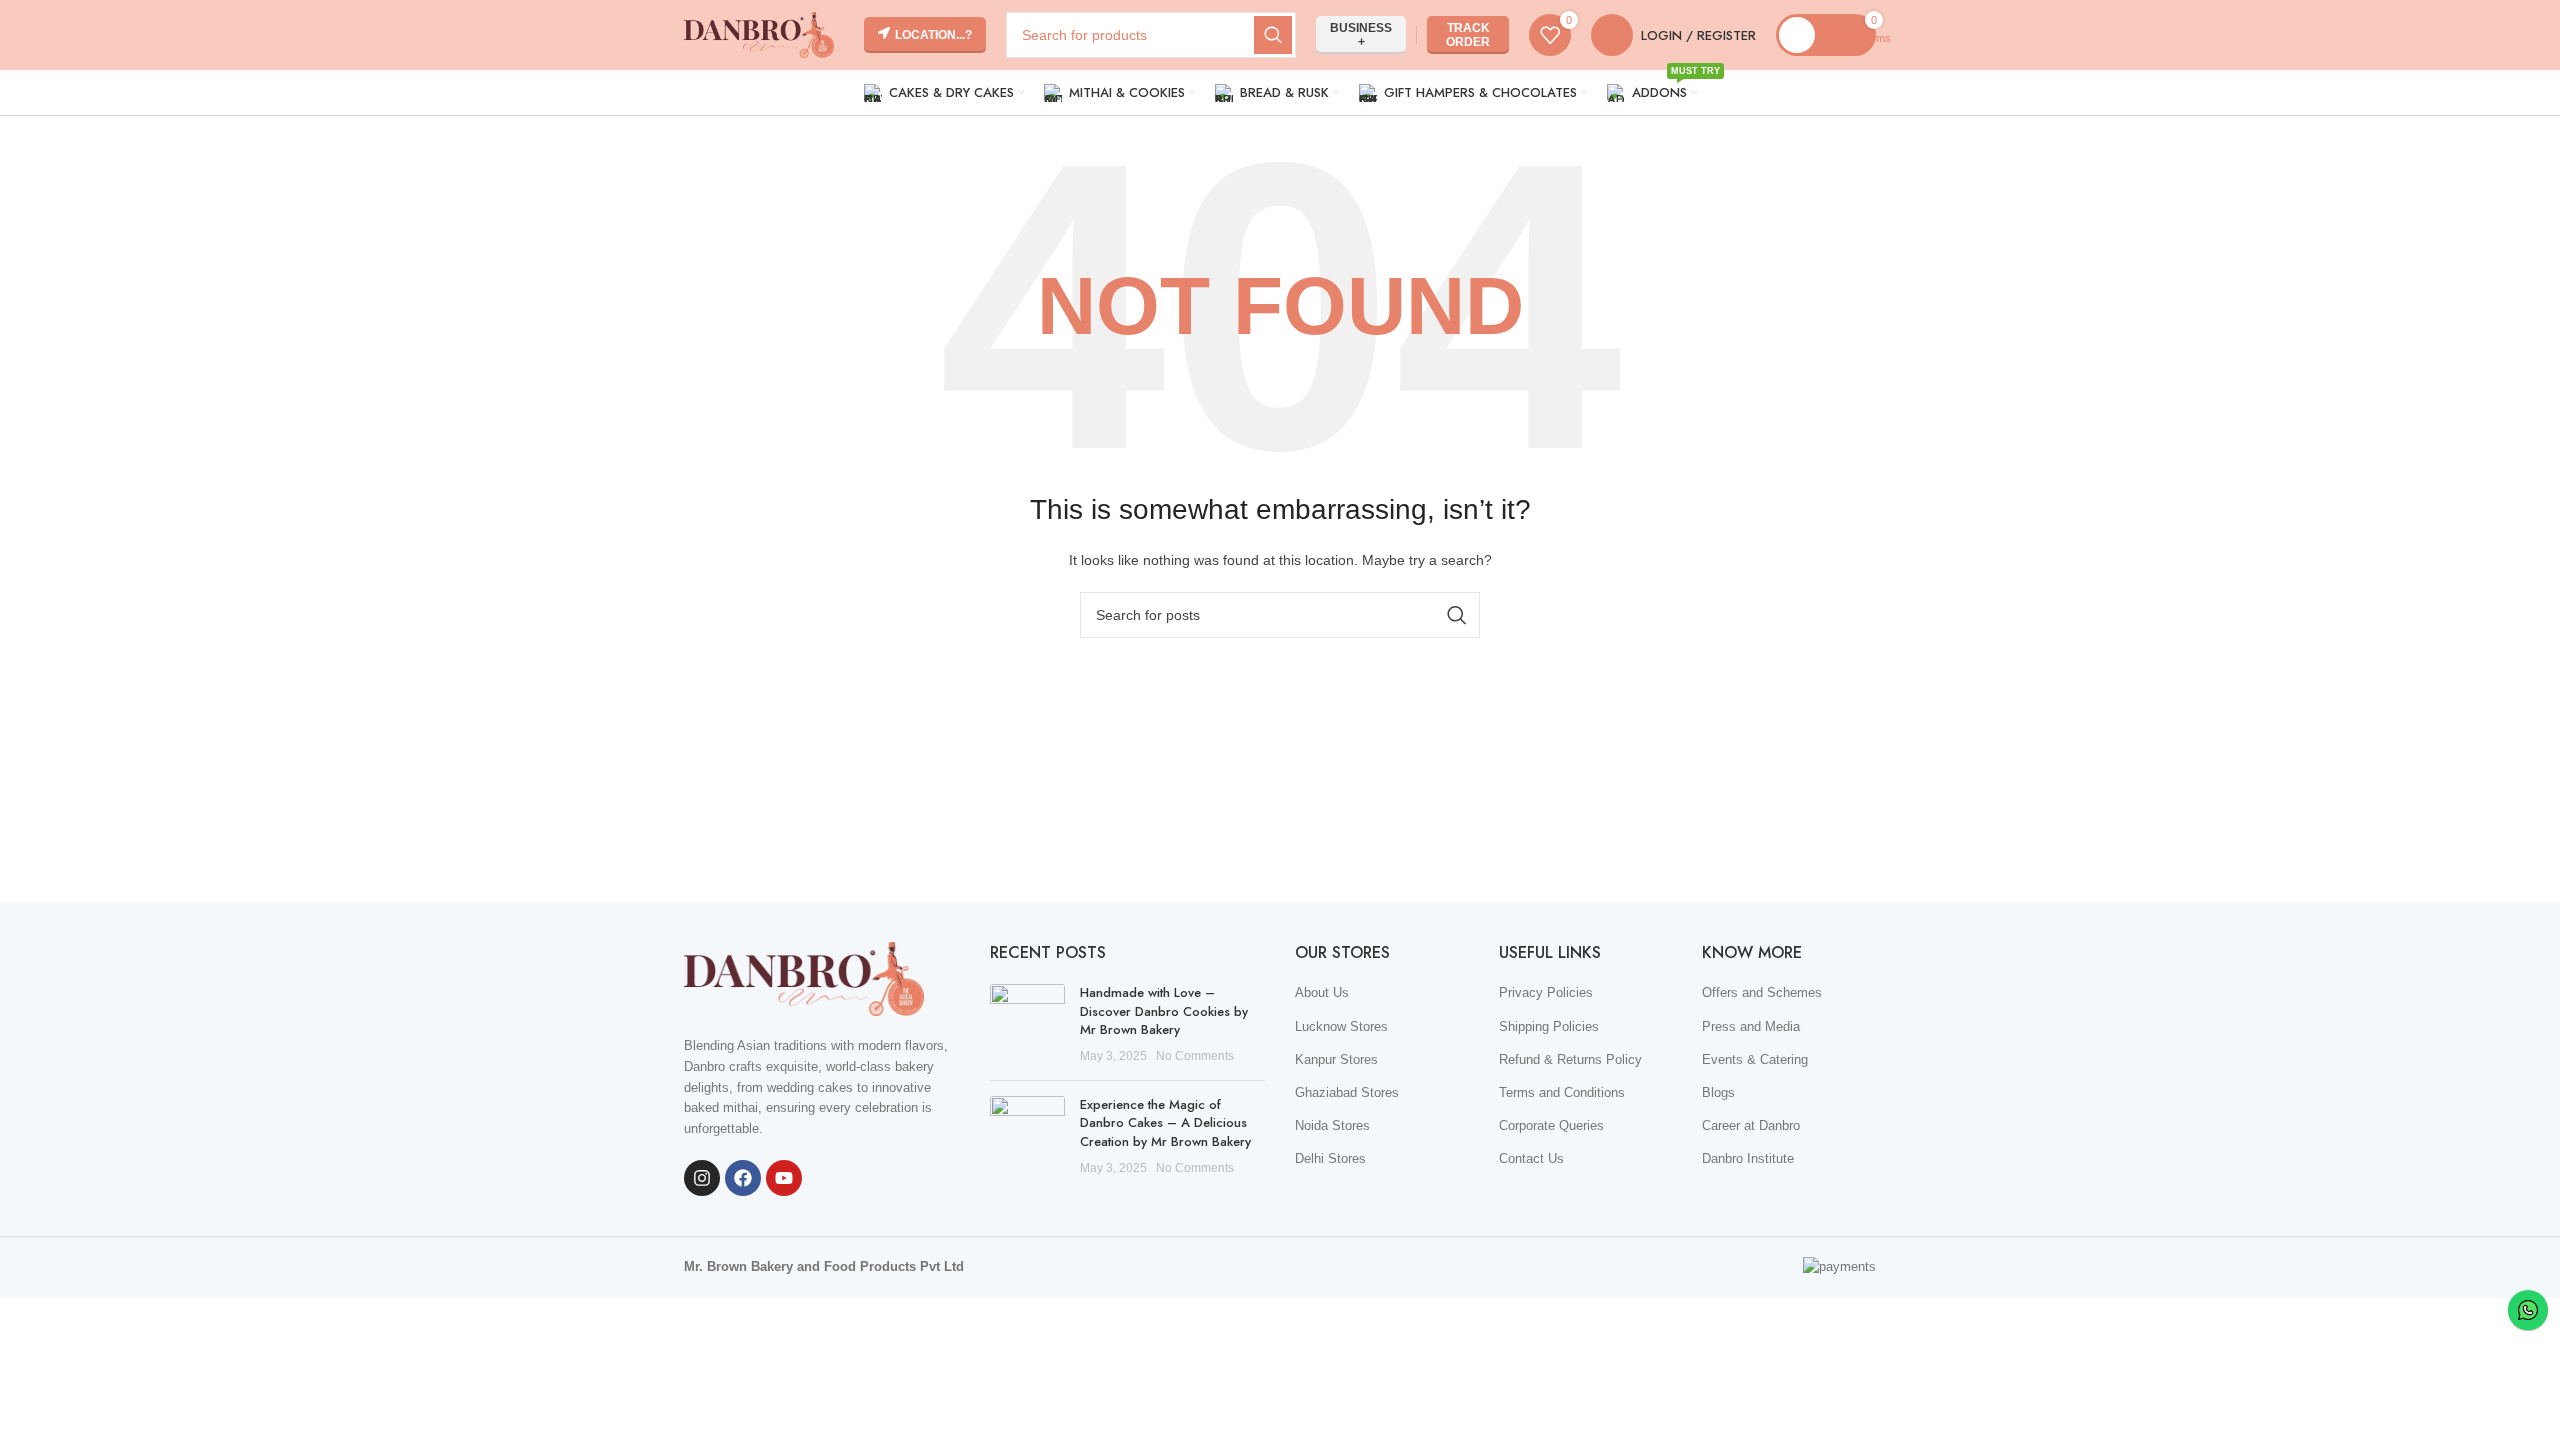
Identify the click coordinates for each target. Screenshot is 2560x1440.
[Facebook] (743, 1178)
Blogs (1718, 1092)
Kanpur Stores (1336, 1059)
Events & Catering (1755, 1059)
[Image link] (804, 977)
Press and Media (1751, 1026)
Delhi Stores (1330, 1158)
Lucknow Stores (1341, 1026)
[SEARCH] (1273, 35)
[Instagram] (702, 1178)
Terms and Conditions (1562, 1092)
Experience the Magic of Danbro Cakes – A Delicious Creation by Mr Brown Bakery (1165, 1122)
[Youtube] (784, 1178)
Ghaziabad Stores (1347, 1092)
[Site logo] (759, 33)
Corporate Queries (1551, 1125)
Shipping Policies (1549, 1026)
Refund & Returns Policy (1570, 1059)
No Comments (1195, 1055)
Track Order (1468, 35)
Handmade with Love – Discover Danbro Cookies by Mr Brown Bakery (1164, 1010)
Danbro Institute (1748, 1158)
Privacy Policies (1546, 992)
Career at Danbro (1751, 1125)
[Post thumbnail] (1027, 1024)
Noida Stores (1332, 1125)
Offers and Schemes (1762, 992)
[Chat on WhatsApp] (2528, 1310)
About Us (1322, 992)
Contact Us (1531, 1158)
